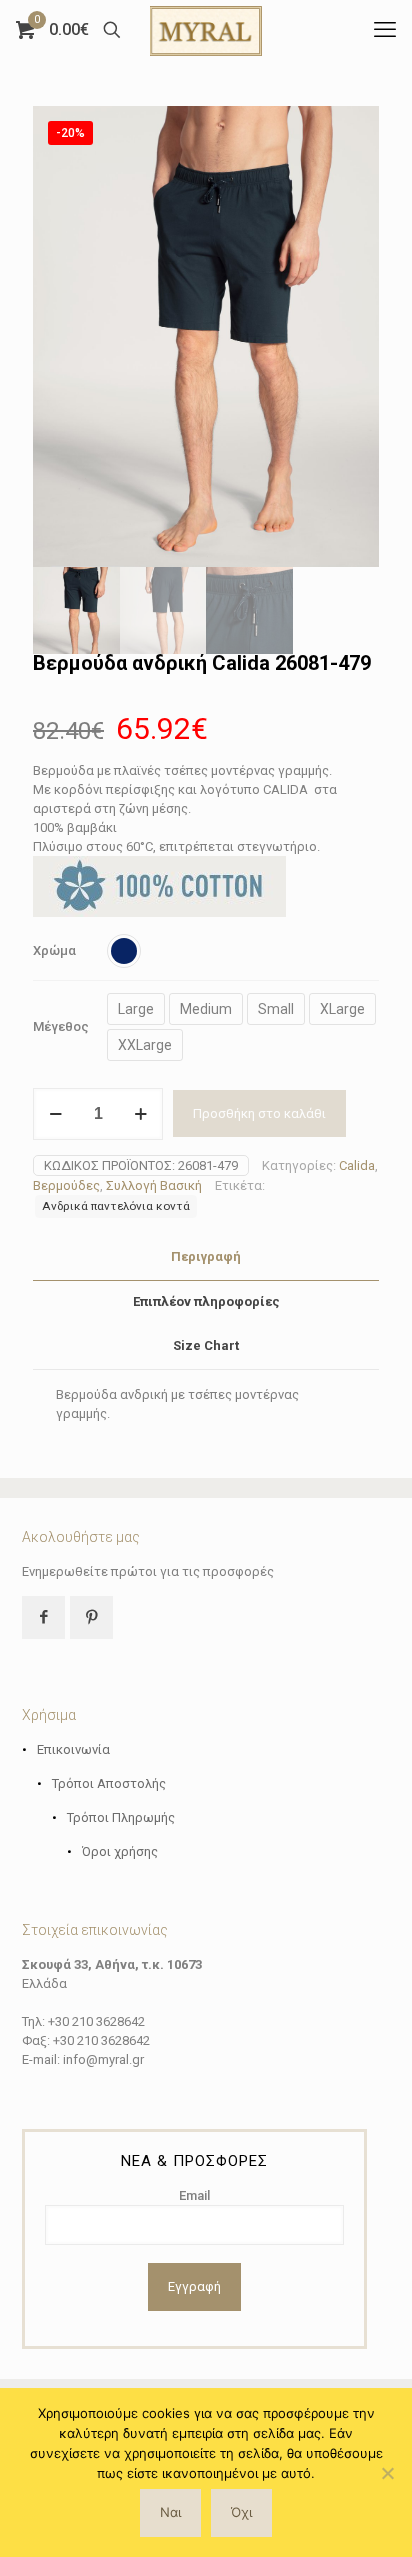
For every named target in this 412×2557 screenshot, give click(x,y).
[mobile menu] (385, 30)
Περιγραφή (206, 1256)
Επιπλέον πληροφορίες (206, 1301)
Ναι (170, 2512)
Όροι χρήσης (120, 1851)
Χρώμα (54, 950)
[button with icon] (43, 1617)
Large (136, 1009)
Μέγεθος (61, 1026)
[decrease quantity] (55, 1114)
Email (194, 2195)
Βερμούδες (66, 1185)
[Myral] (206, 30)
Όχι (241, 2512)
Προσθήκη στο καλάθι (259, 1113)
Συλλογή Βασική (154, 1185)
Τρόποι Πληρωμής (121, 1817)
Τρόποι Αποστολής (109, 1783)
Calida (357, 1165)
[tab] (206, 1257)
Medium (206, 1009)
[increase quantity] (140, 1114)
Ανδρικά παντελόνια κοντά (116, 1206)
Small (276, 1009)
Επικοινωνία (73, 1749)
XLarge (342, 1009)
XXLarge (145, 1045)
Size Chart (206, 1345)
